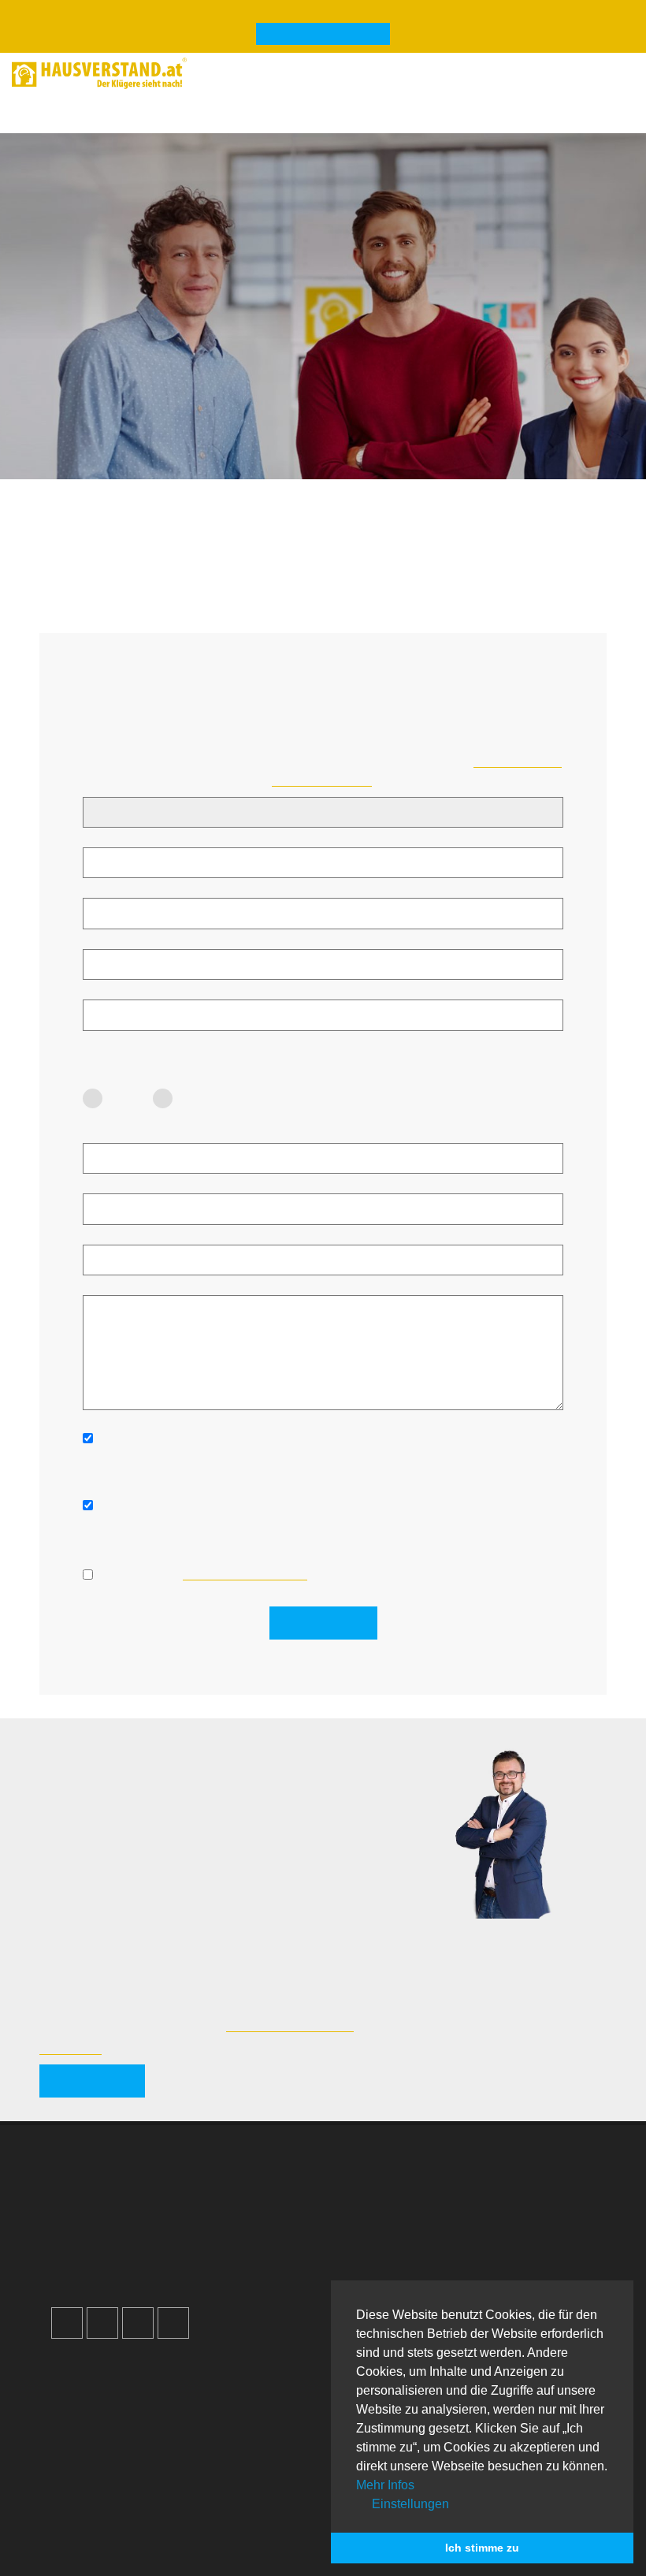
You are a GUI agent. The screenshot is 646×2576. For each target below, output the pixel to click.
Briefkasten (99, 2477)
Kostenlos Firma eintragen (141, 2260)
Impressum (382, 2222)
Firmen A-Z (99, 2420)
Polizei (87, 2496)
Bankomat (96, 2458)
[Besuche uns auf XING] (173, 2323)
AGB (365, 2278)
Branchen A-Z (106, 2401)
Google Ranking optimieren (145, 2203)
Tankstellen (100, 2515)
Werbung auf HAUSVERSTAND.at (165, 2184)
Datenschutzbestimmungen (245, 1574)
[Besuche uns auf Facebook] (67, 2323)
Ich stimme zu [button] (482, 2548)
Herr (197, 1098)
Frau (128, 1098)
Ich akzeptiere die (203, 1574)
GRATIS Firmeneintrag (323, 35)
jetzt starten (92, 2081)
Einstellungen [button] (409, 2504)
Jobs (365, 2203)
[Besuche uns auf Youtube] (138, 2323)
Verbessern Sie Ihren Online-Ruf (158, 2222)
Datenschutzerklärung (413, 2241)
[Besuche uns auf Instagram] (102, 2323)
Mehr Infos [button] (385, 2485)
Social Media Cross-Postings (149, 2241)
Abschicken (323, 1623)
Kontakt (373, 2184)
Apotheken (98, 2439)
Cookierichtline (394, 2260)
